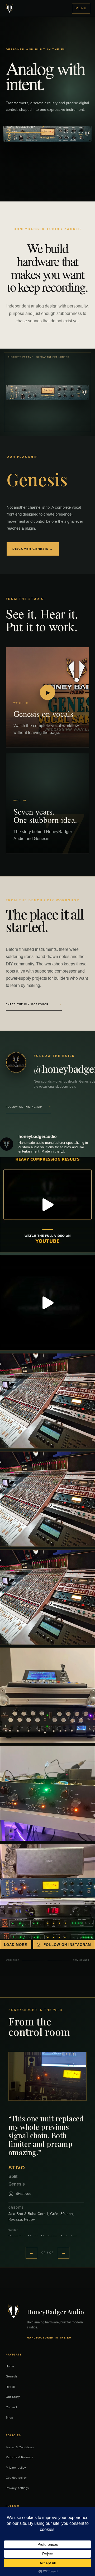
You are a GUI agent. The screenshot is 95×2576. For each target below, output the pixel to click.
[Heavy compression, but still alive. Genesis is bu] (47, 1205)
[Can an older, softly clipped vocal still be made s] (47, 1303)
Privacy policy (16, 2468)
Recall (10, 2387)
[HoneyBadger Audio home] (10, 8)
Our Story (13, 2397)
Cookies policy (16, 2478)
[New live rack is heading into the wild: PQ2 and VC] (47, 1695)
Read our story (25, 127)
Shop (9, 2417)
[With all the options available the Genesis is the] (47, 1401)
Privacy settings (18, 2488)
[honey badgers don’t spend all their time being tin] (47, 1793)
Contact (11, 2407)
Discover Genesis (33, 549)
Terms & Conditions (20, 2447)
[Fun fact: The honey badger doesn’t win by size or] (47, 1891)
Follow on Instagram (28, 1107)
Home (10, 2366)
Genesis (12, 2376)
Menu (81, 8)
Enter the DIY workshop (34, 1004)
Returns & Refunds (20, 2457)
